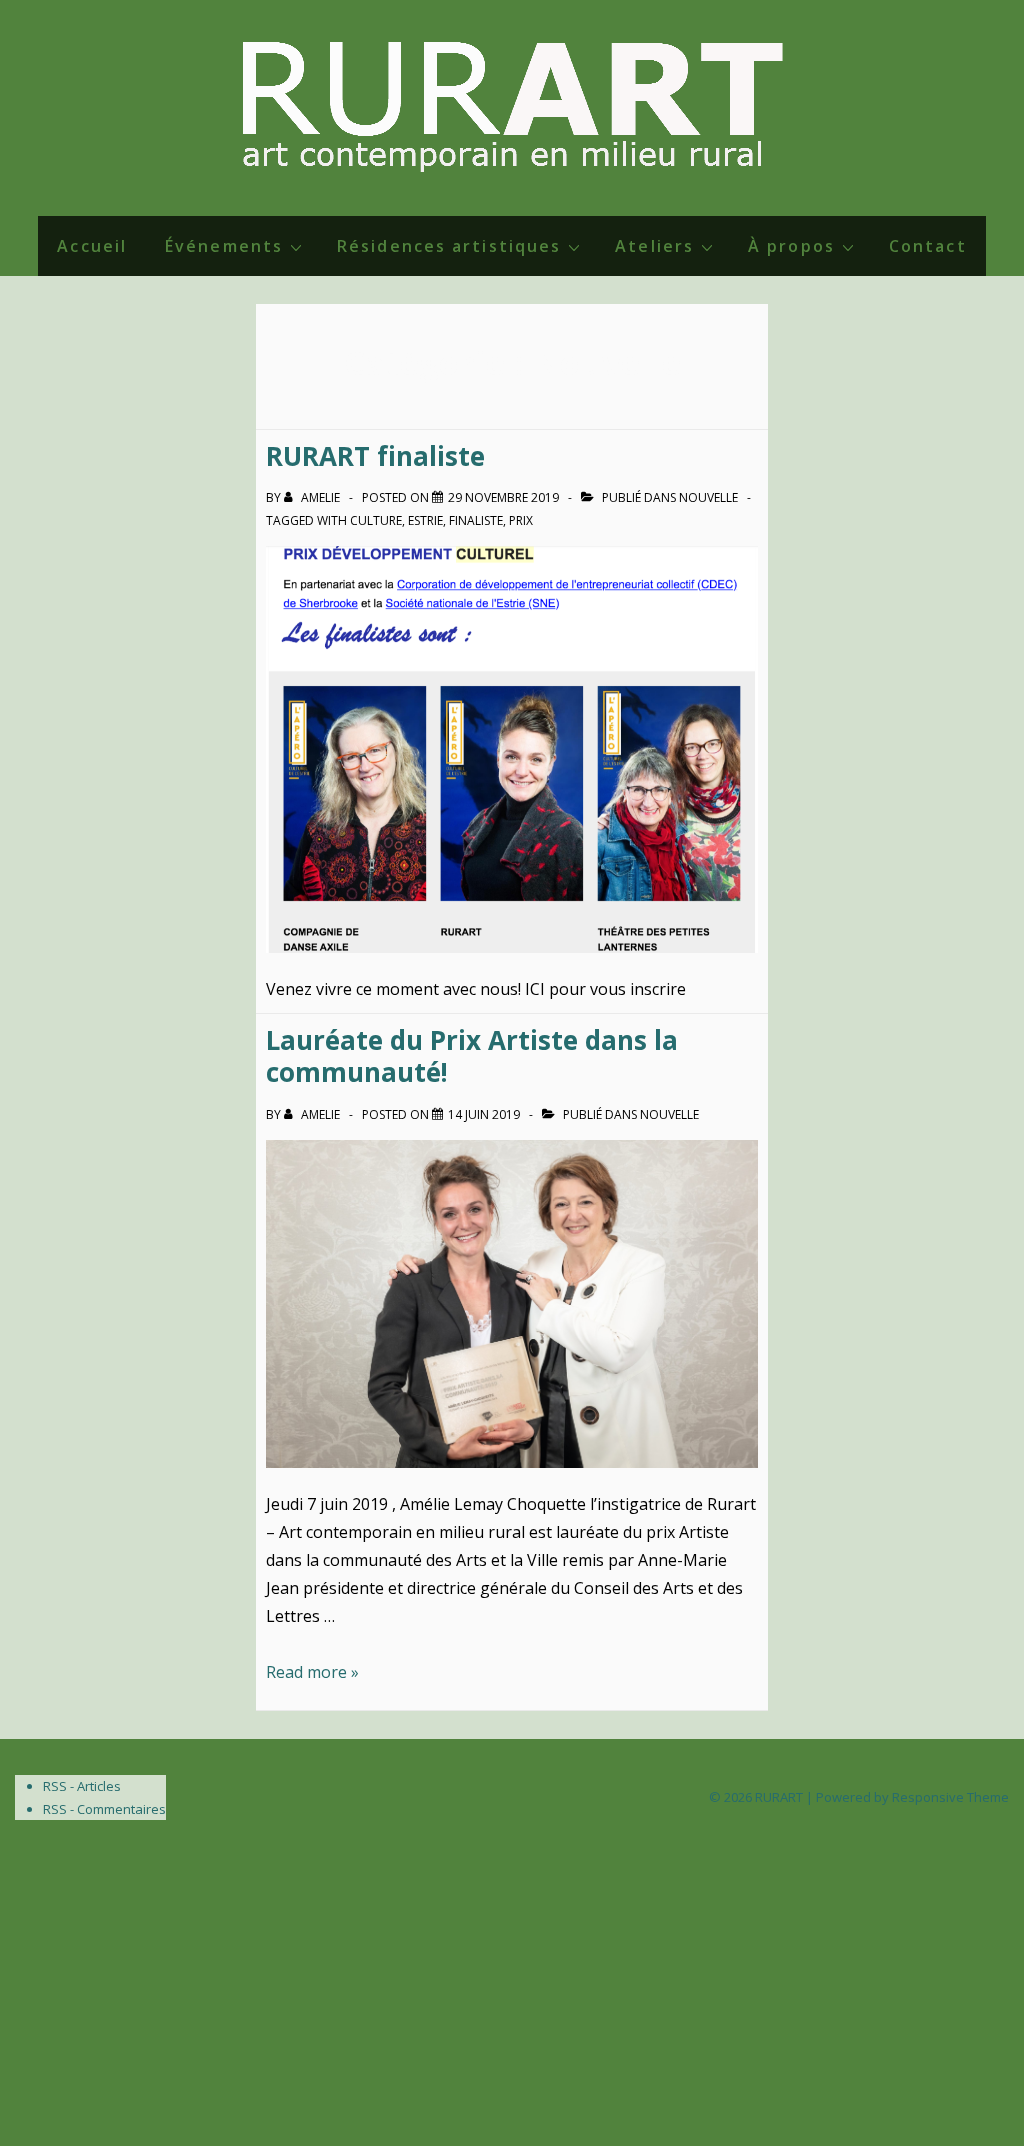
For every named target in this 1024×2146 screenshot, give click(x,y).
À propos (791, 246)
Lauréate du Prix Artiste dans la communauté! (472, 1056)
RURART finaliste (375, 456)
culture (376, 520)
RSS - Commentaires (104, 1809)
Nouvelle (708, 497)
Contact (928, 246)
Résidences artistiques (449, 246)
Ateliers (654, 246)
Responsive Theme (950, 1797)
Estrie (425, 520)
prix (521, 520)
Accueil (92, 246)
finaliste (476, 520)
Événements (224, 246)
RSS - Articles (82, 1786)
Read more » (312, 1672)
